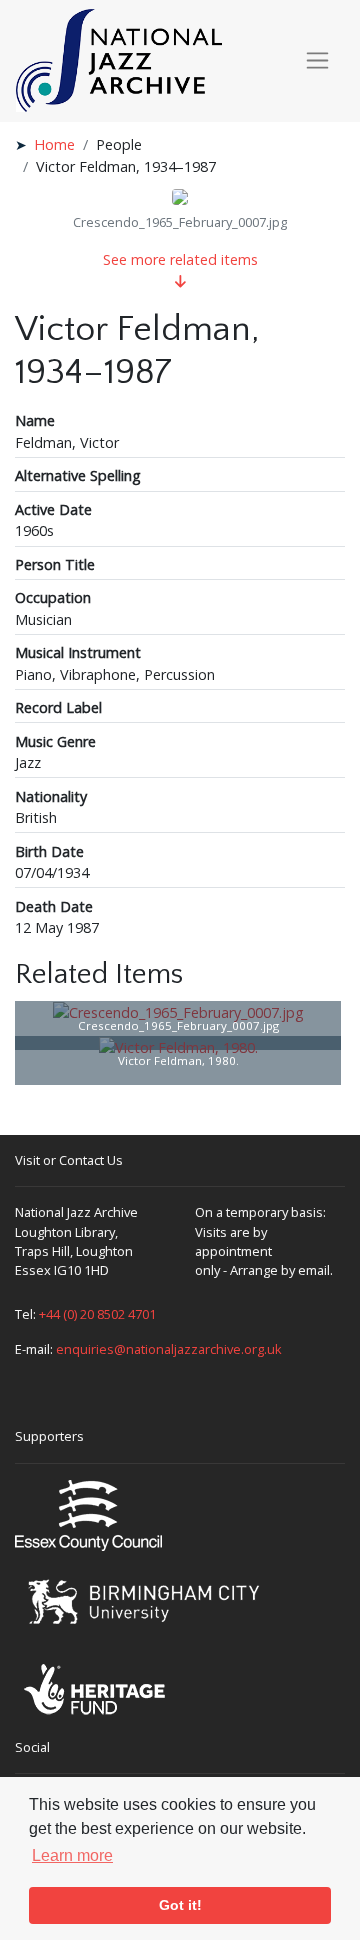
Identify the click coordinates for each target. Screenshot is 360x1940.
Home (54, 144)
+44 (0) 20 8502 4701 (97, 1314)
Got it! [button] (180, 1905)
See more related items (180, 259)
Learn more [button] (72, 1855)
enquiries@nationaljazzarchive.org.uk (169, 1349)
